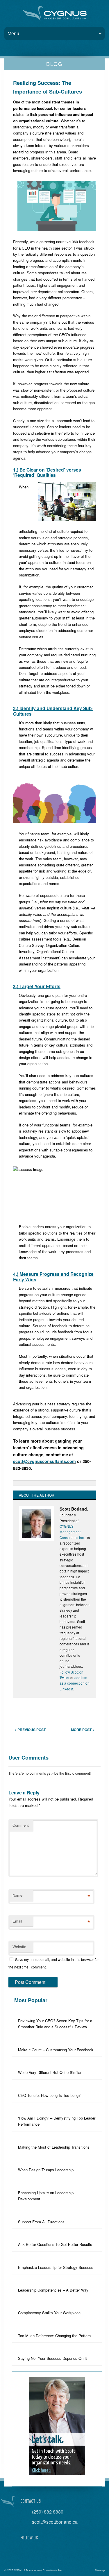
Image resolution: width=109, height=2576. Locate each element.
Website (19, 1947)
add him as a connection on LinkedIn (75, 1683)
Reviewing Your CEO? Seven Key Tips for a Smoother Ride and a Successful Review (55, 2024)
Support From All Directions (41, 2222)
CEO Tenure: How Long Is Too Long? (49, 2095)
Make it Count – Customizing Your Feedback (56, 2050)
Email (17, 1921)
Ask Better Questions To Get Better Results (55, 2244)
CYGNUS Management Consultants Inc (72, 1532)
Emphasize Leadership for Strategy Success (56, 2267)
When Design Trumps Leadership (46, 2170)
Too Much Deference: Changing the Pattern (54, 2336)
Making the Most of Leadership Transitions (54, 2147)
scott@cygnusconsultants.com (44, 1461)
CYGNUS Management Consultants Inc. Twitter (38, 2550)
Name (17, 1895)
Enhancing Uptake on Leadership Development (46, 2196)
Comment (21, 1825)
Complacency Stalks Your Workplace (49, 2313)
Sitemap (100, 2570)
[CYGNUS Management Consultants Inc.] (55, 13)
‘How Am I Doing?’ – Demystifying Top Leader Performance (57, 2121)
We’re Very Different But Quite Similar (50, 2072)
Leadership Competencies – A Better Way (53, 2290)
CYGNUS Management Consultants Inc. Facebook (25, 2550)
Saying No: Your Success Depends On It (52, 2358)
